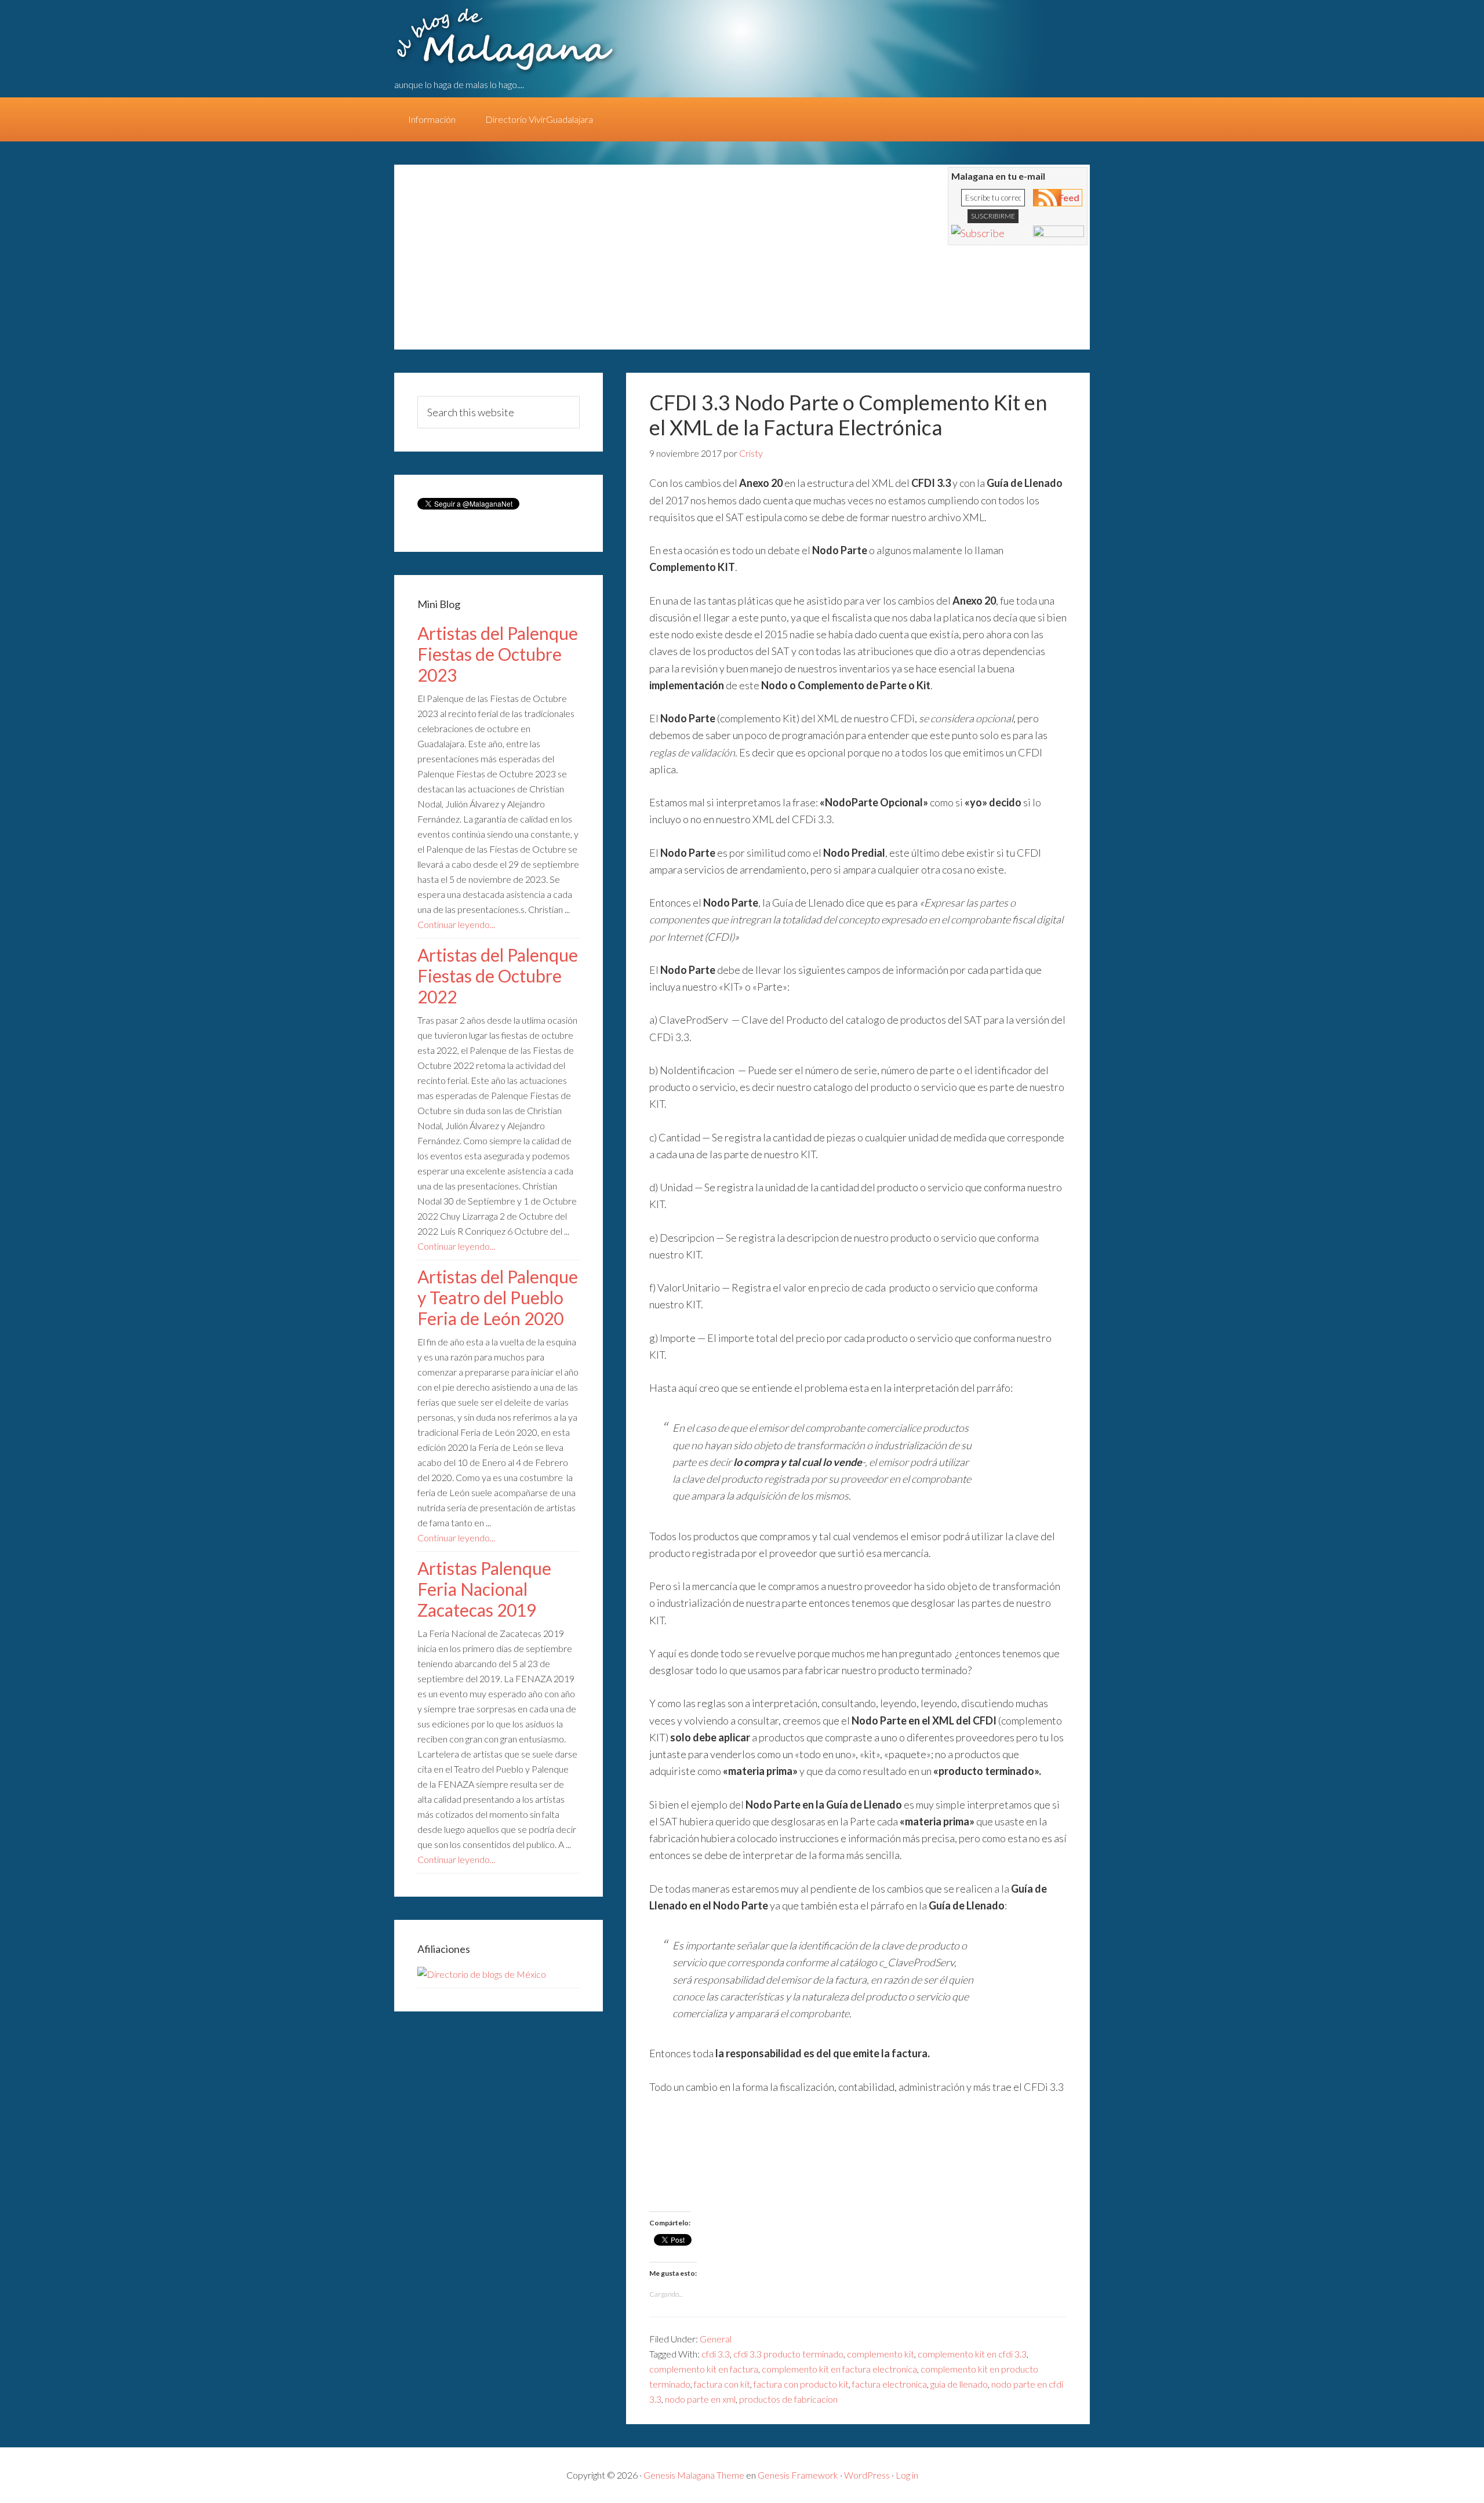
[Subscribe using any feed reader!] (978, 233)
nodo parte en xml (700, 2399)
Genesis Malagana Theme (694, 2475)
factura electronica (890, 2384)
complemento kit (881, 2354)
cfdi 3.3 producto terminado (788, 2354)
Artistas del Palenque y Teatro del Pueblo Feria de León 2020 (498, 1297)
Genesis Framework (798, 2475)
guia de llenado (959, 2384)
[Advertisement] (620, 263)
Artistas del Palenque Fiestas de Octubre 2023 (498, 654)
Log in (907, 2475)
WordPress (867, 2475)
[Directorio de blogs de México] (482, 1974)
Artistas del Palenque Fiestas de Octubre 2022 (498, 976)
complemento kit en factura (704, 2369)
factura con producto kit (801, 2384)
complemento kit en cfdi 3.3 (972, 2354)
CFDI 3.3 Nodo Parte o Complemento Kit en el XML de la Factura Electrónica (848, 415)
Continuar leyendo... (456, 924)
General (716, 2339)
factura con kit (722, 2384)
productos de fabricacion (788, 2399)
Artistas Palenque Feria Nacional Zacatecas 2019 (484, 1589)
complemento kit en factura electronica (839, 2369)
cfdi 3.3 (716, 2354)
